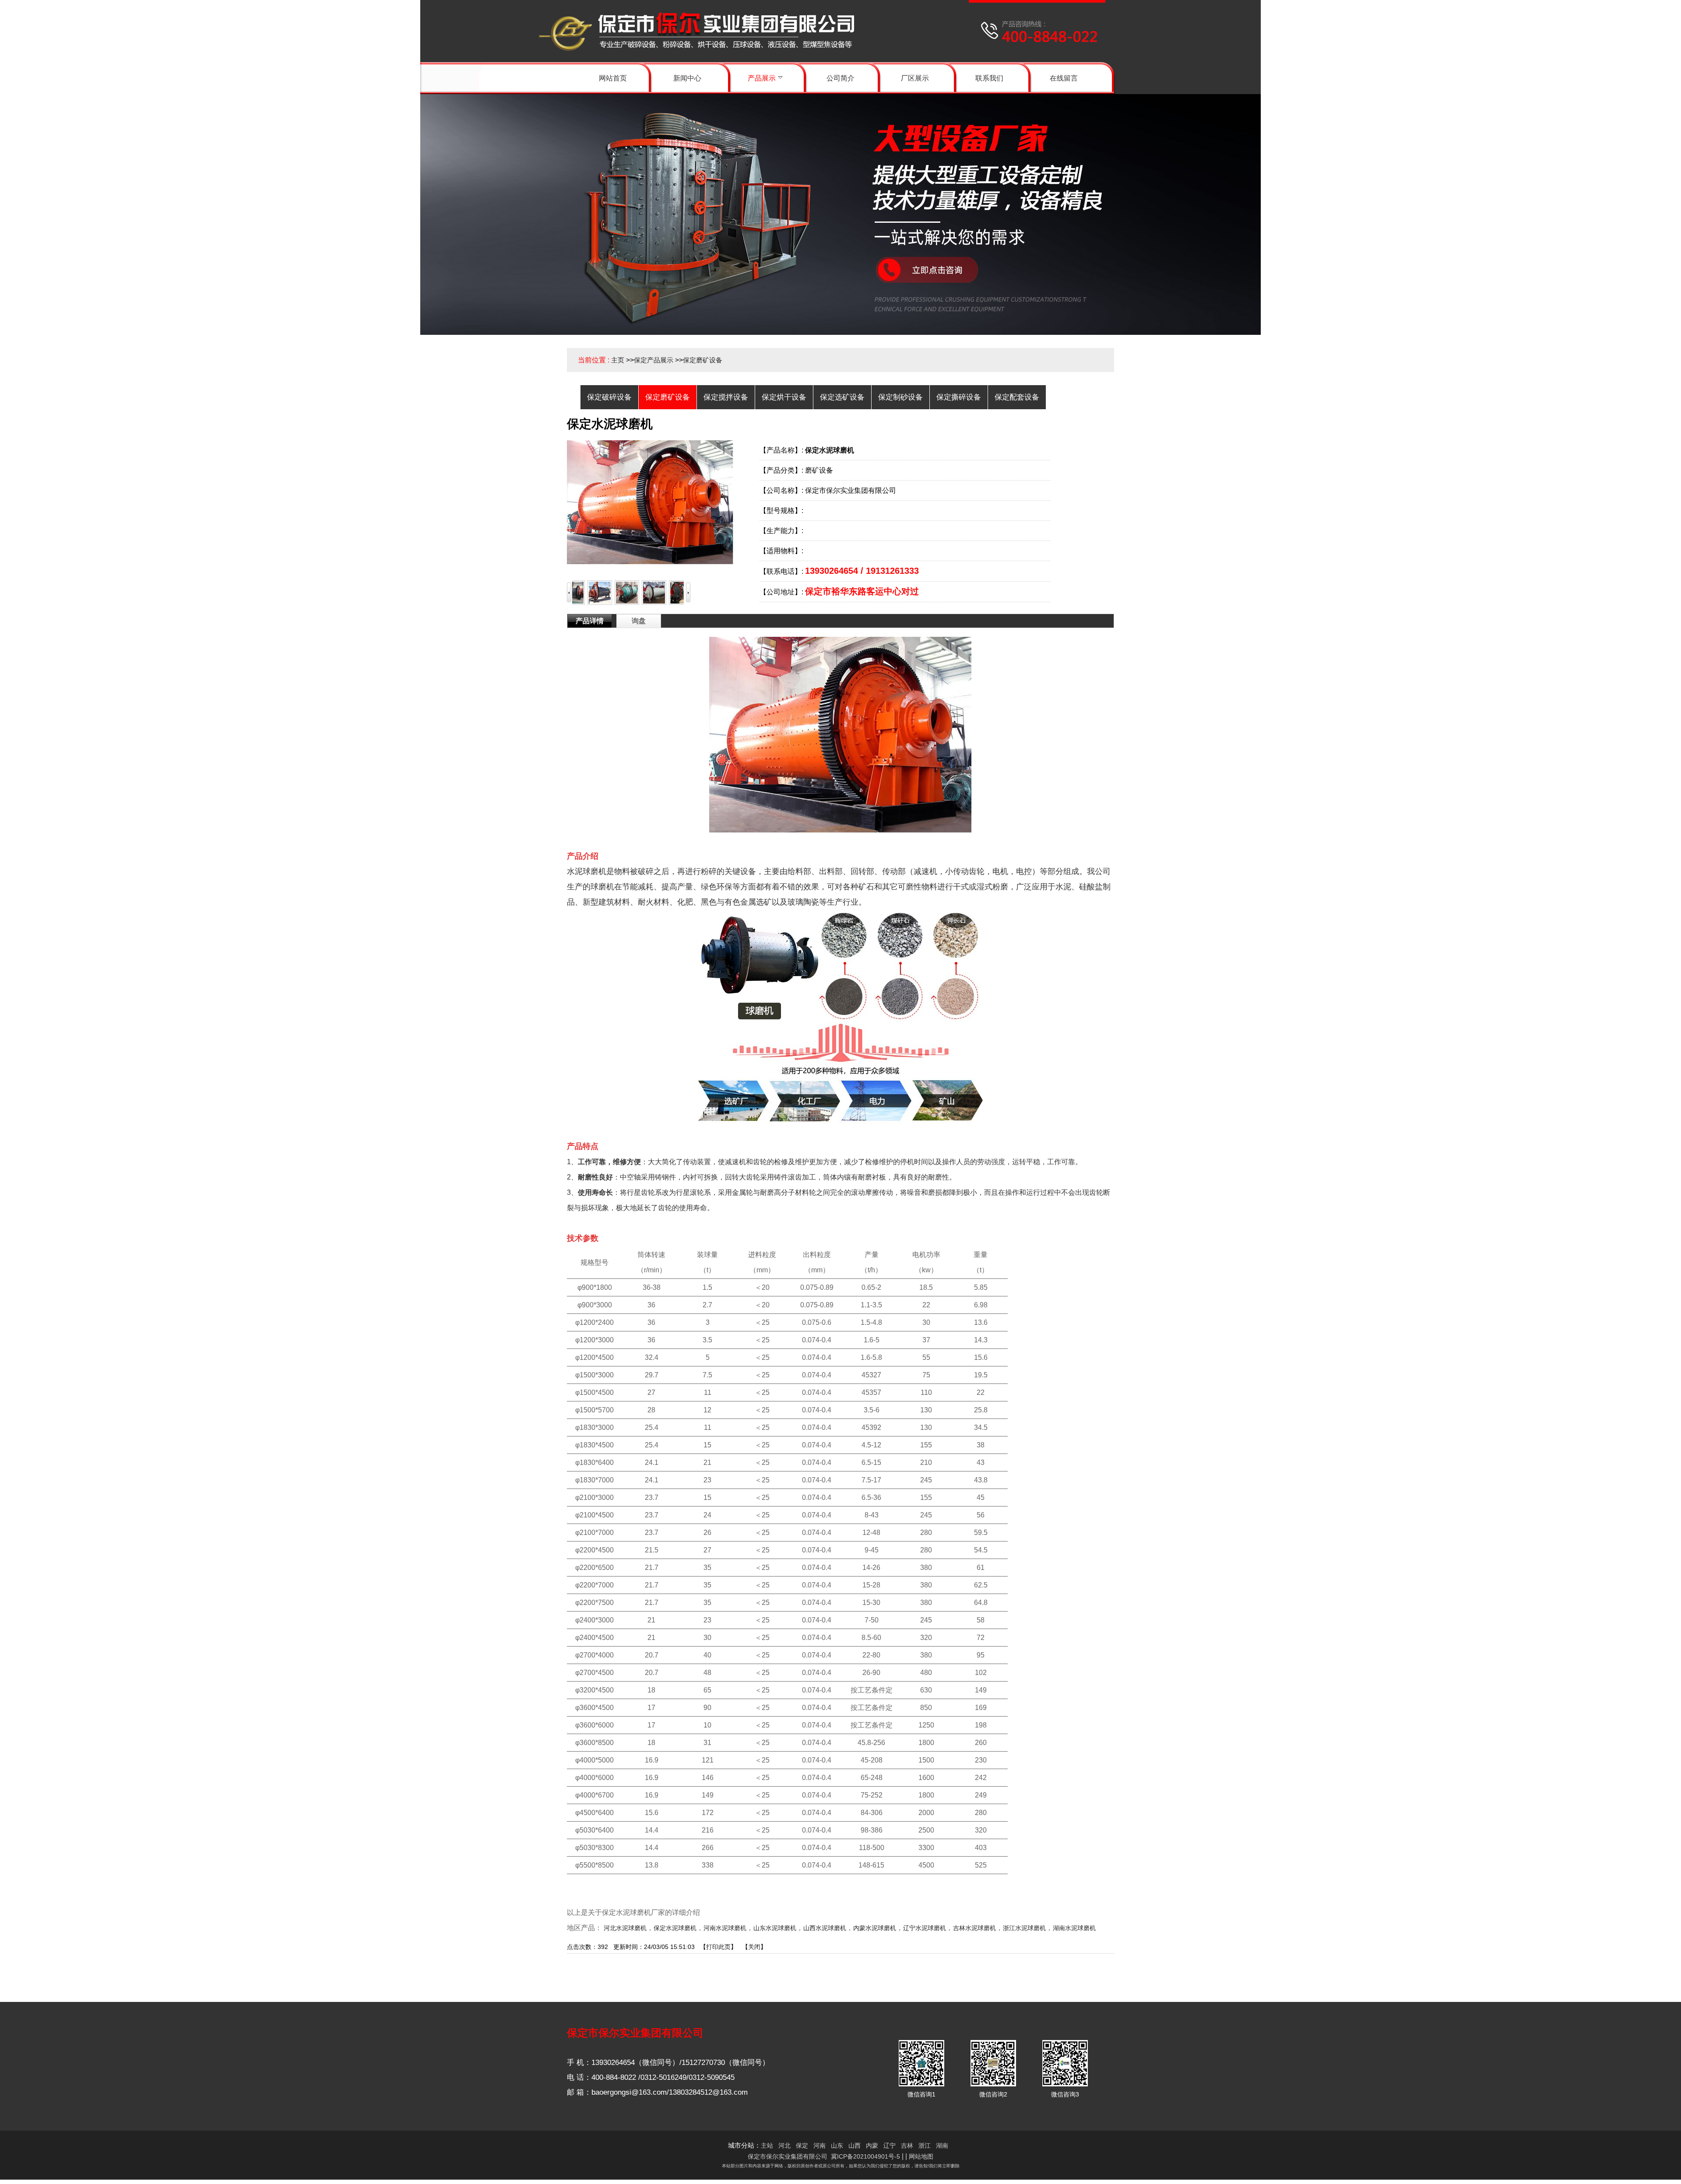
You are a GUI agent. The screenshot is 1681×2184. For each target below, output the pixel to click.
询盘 (639, 621)
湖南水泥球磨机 (1074, 1928)
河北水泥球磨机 (625, 1928)
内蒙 (872, 2145)
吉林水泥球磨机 (974, 1928)
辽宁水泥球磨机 (925, 1928)
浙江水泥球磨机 (1024, 1928)
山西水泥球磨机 (825, 1928)
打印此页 (718, 1947)
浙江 (925, 2145)
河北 (784, 2145)
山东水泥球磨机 (775, 1928)
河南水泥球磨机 (725, 1928)
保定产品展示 (654, 360)
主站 (767, 2145)
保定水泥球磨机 (675, 1928)
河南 (819, 2145)
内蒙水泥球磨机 (875, 1928)
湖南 (942, 2145)
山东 (837, 2145)
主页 (618, 360)
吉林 (907, 2145)
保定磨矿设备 (703, 360)
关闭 (754, 1947)
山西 (855, 2145)
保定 (802, 2145)
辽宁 (890, 2145)
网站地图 (921, 2156)
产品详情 (590, 621)
